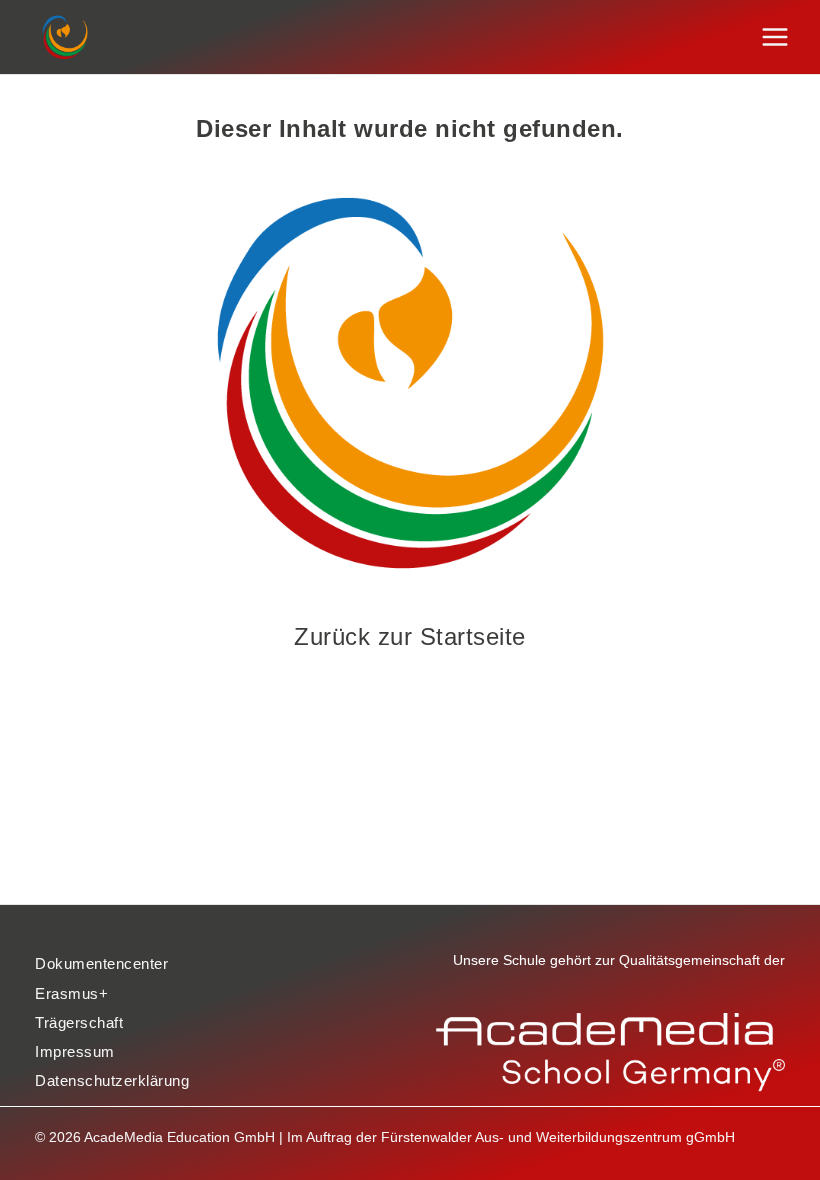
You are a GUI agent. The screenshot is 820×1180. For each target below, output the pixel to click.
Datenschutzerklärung (112, 1081)
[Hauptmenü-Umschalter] (775, 37)
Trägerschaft (79, 1023)
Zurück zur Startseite (410, 636)
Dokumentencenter (101, 964)
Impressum (75, 1052)
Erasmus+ (71, 994)
